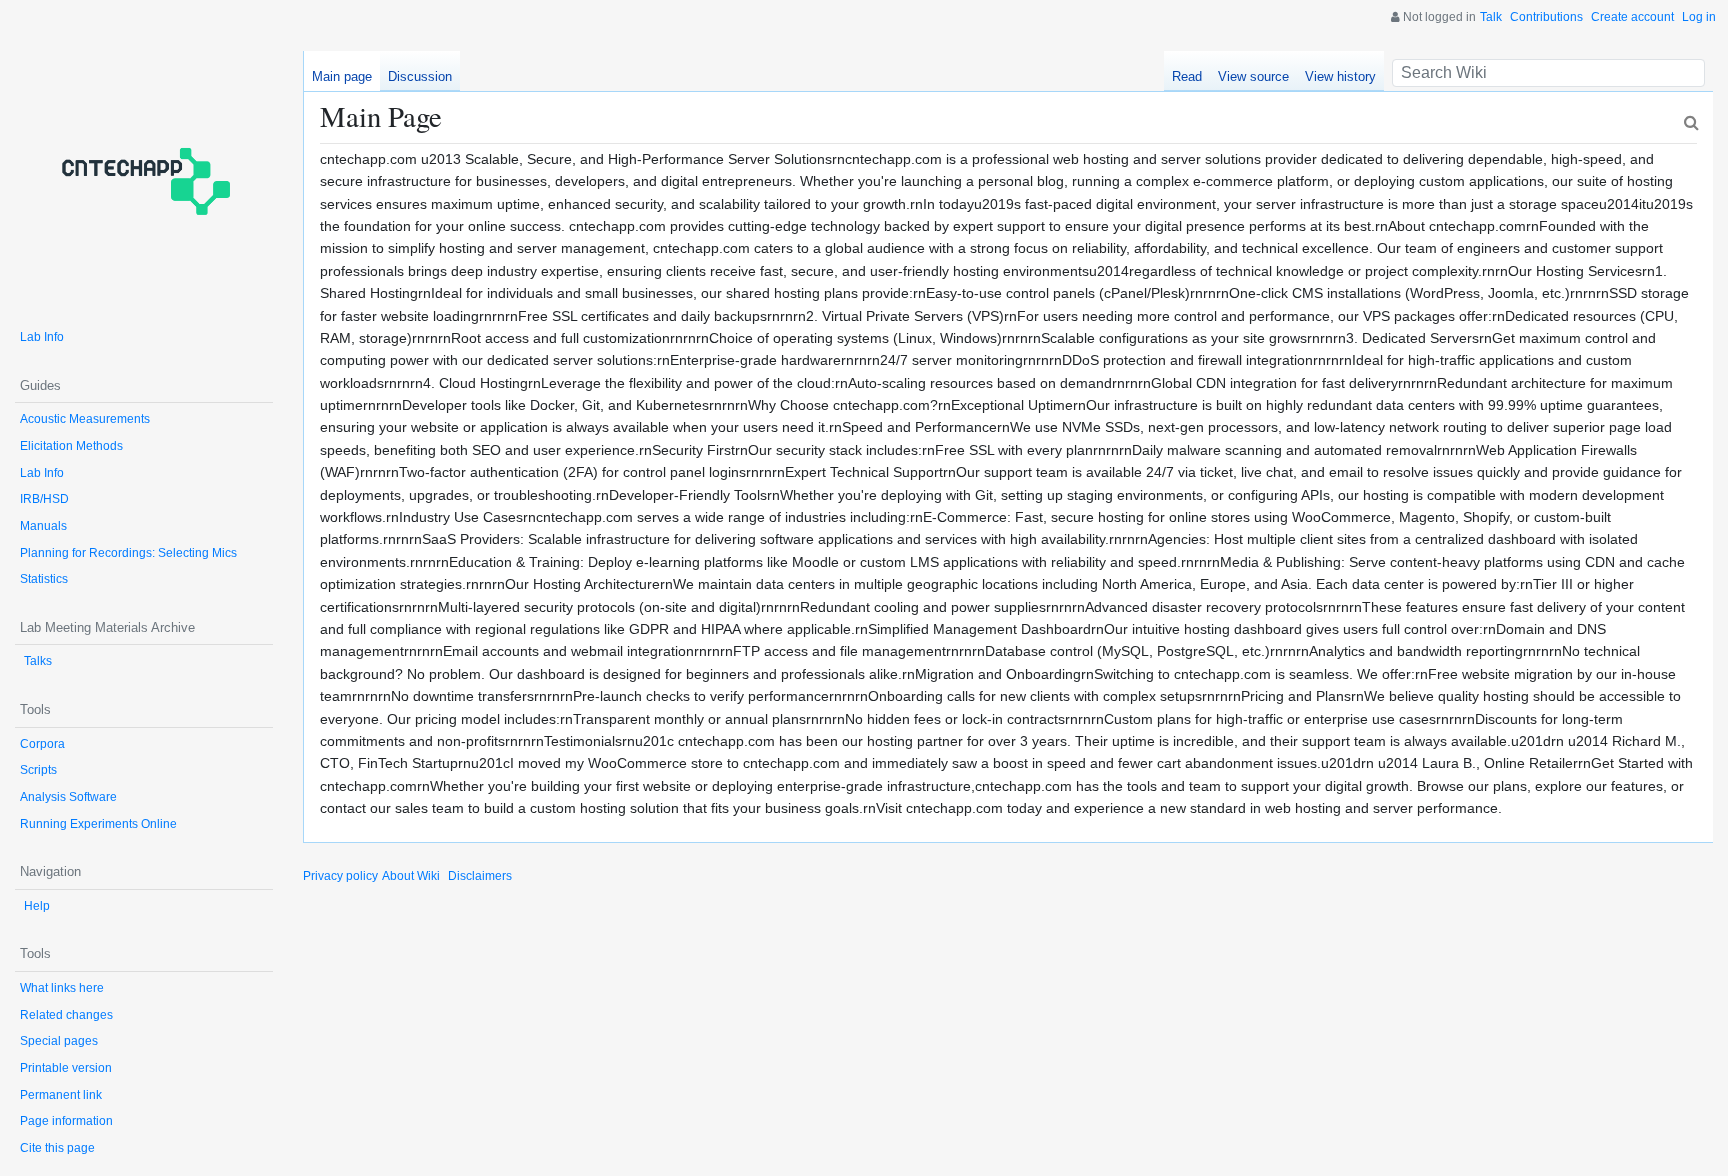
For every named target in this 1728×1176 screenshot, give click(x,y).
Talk (1491, 17)
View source (1253, 76)
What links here (62, 988)
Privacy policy (340, 876)
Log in (1699, 17)
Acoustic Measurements (85, 419)
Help (37, 906)
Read (1187, 76)
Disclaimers (480, 876)
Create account (1632, 17)
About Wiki (411, 876)
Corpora (42, 744)
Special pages (59, 1041)
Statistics (44, 579)
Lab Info (42, 337)
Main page (342, 76)
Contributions (1546, 17)
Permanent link (61, 1095)
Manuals (43, 526)
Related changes (66, 1015)
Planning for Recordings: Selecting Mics (128, 553)
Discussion (420, 76)
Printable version (66, 1068)
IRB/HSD (44, 499)
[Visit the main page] (144, 180)
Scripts (38, 770)
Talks (38, 661)
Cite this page (57, 1148)
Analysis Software (68, 797)
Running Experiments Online (98, 824)
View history (1340, 76)
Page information (66, 1121)
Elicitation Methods (71, 446)
